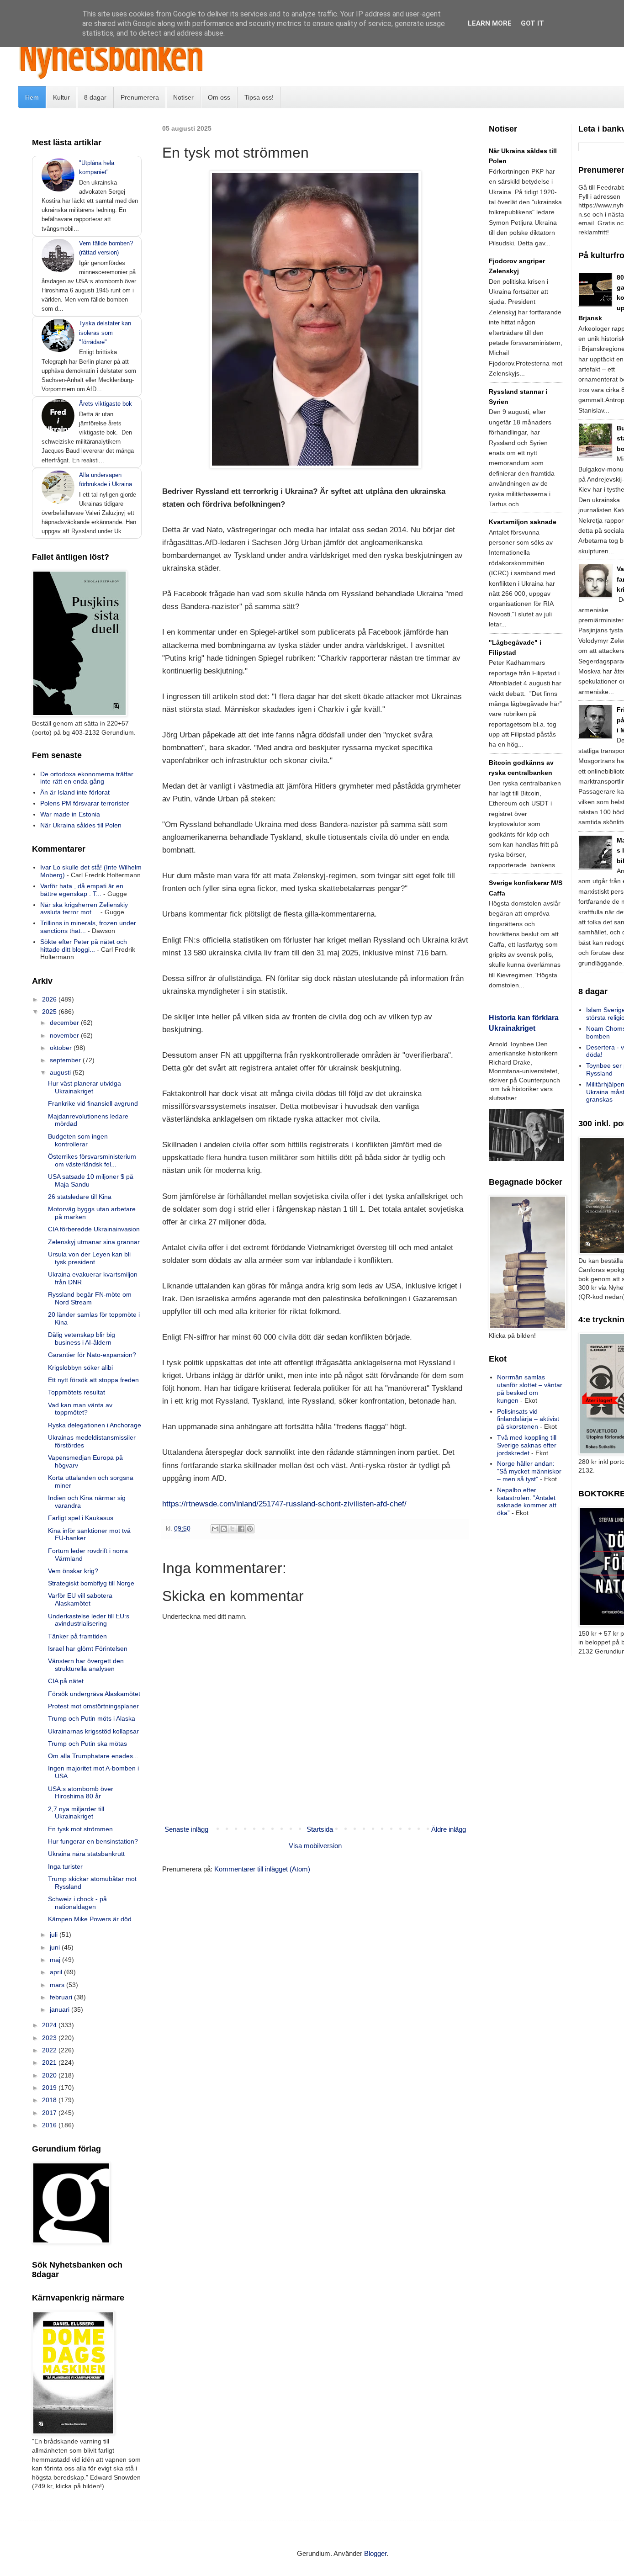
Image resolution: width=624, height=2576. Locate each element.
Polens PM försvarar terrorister (85, 803)
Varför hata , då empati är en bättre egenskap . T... (82, 890)
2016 (50, 2125)
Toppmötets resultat (77, 1392)
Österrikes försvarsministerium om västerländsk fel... (92, 1160)
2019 (50, 2088)
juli (55, 1935)
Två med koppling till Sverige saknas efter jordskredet (527, 1445)
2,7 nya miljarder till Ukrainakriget (76, 1813)
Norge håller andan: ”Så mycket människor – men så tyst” (529, 1471)
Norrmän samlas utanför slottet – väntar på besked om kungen (530, 1389)
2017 (50, 2113)
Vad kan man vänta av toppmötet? (80, 1409)
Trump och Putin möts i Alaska (92, 1718)
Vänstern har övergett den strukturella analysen (86, 1665)
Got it (532, 23)
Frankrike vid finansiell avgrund (93, 1103)
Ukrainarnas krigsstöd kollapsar (93, 1731)
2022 (50, 2050)
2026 (50, 999)
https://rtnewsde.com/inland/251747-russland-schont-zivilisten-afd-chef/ (284, 1504)
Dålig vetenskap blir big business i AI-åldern (82, 1338)
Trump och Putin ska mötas (87, 1744)
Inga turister (65, 1866)
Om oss (219, 97)
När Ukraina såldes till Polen (81, 825)
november (65, 1035)
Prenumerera (140, 97)
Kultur (61, 97)
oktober (62, 1048)
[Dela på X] (233, 1529)
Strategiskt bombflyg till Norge (91, 1583)
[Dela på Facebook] (241, 1529)
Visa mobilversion (315, 1846)
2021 (50, 2062)
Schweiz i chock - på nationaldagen (77, 1903)
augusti (61, 1072)
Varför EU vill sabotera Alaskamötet (80, 1599)
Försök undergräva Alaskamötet (94, 1694)
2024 (50, 2025)
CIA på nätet (66, 1681)
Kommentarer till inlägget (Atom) (262, 1869)
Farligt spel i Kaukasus (81, 1518)
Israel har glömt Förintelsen (88, 1648)
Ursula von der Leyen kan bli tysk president (89, 1258)
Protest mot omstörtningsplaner (93, 1706)
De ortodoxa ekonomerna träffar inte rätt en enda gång (87, 778)
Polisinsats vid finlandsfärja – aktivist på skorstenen (528, 1419)
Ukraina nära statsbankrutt (86, 1854)
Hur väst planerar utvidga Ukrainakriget (85, 1087)
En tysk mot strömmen (80, 1829)
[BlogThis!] (224, 1529)
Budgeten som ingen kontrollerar (78, 1140)
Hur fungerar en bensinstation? (93, 1841)
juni (56, 1947)
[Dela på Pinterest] (250, 1529)
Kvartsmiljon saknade (523, 522)
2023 (50, 2038)
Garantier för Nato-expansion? (92, 1355)
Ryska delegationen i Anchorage (95, 1425)
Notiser (183, 97)
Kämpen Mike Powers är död (90, 1919)
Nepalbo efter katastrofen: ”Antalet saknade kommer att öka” (527, 1501)
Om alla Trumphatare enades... (93, 1756)
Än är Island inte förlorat (75, 792)
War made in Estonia (70, 814)
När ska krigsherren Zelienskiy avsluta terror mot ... (84, 909)
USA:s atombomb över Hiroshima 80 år (81, 1793)
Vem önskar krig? (73, 1571)
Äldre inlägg (449, 1829)
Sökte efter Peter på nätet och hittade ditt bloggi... (84, 946)
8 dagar (95, 97)
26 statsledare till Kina (80, 1197)
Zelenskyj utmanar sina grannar (94, 1242)
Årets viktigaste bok (106, 404)
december (65, 1023)
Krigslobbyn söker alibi (80, 1368)
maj (56, 1960)
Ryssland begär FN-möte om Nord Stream (90, 1298)
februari (62, 1997)
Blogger (375, 2553)
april (57, 1972)
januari (61, 2009)
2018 (50, 2100)
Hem (32, 97)
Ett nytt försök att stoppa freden (93, 1380)
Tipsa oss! (259, 97)
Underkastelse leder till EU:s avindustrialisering (89, 1620)
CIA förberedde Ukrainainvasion (94, 1229)
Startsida (320, 1829)
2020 (50, 2075)
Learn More (490, 23)
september (66, 1060)
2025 (50, 1012)
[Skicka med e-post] (215, 1529)
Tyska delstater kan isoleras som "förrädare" (105, 332)
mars (58, 1985)
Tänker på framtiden (77, 1636)
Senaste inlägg (186, 1829)
